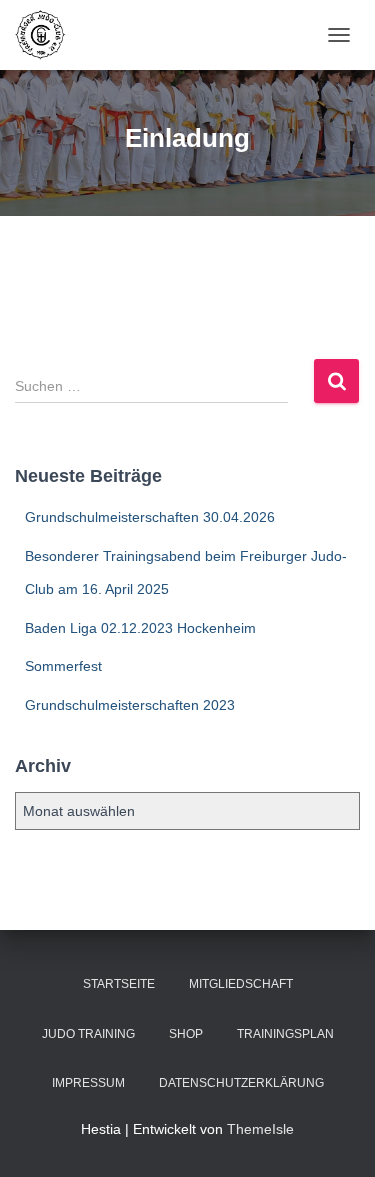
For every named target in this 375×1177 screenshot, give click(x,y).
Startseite (119, 984)
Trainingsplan (285, 1034)
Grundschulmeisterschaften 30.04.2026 (150, 517)
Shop (186, 1034)
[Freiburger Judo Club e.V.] (48, 35)
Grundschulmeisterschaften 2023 (130, 705)
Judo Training (88, 1034)
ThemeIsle (260, 1129)
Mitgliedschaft (241, 984)
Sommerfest (63, 666)
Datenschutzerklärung (241, 1083)
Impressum (88, 1083)
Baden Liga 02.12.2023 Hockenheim (140, 628)
